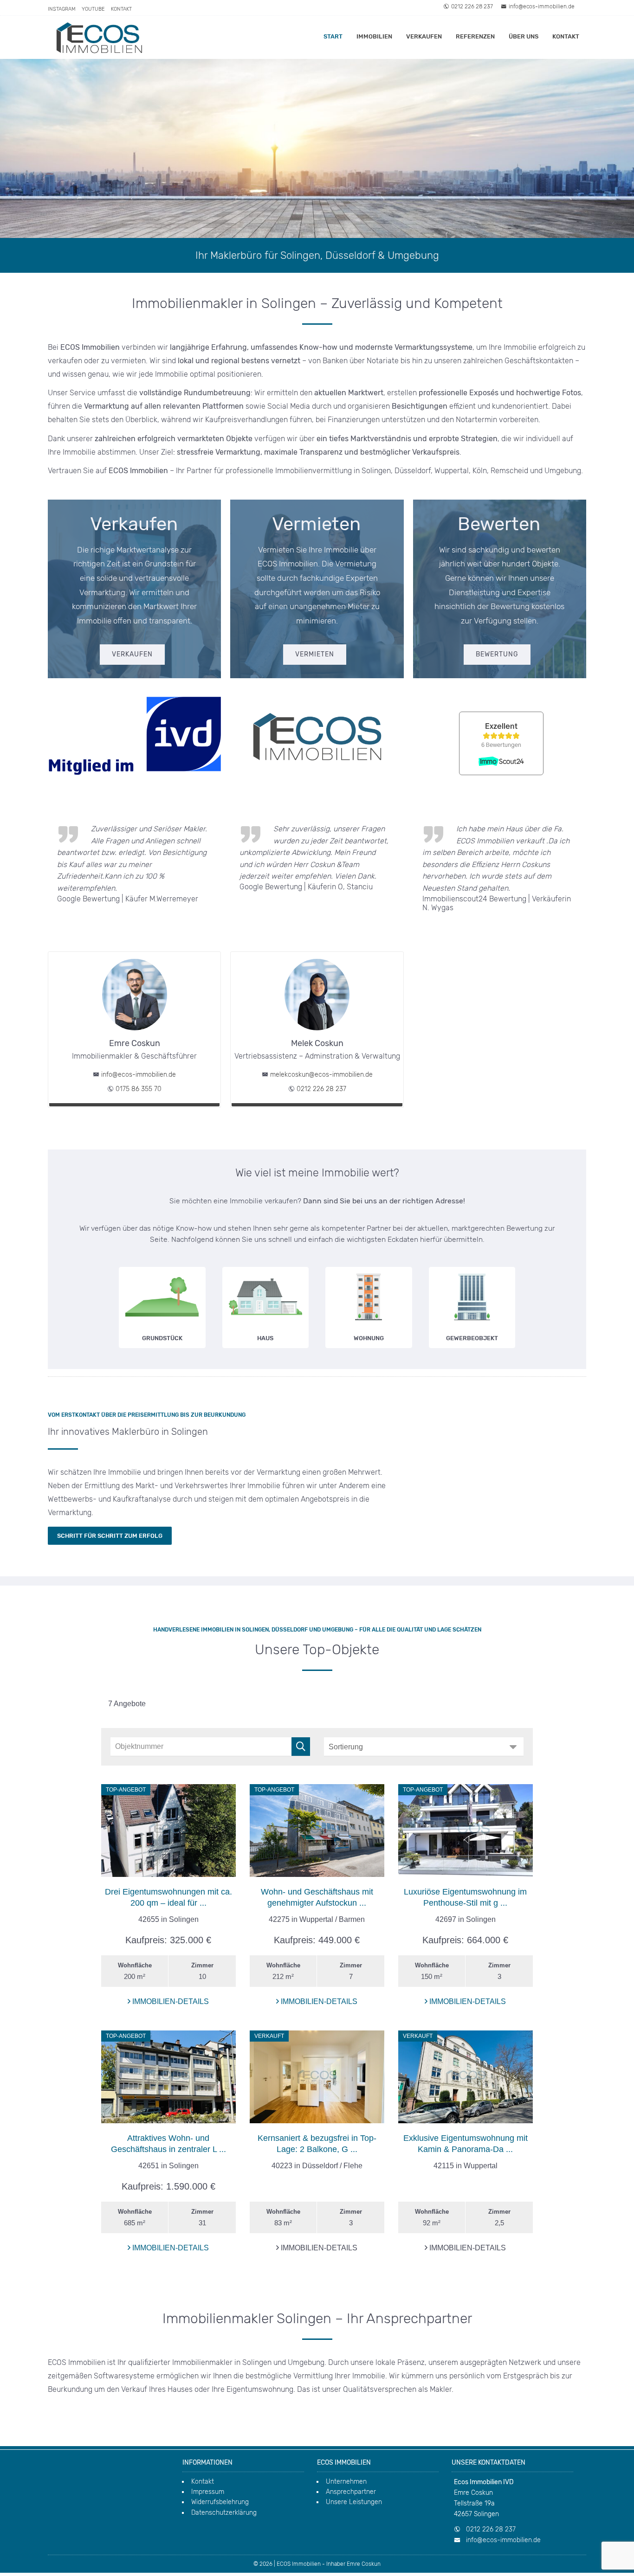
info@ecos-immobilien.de (542, 6)
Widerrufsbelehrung (220, 2502)
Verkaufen (424, 36)
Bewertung (497, 654)
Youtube (93, 9)
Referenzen (475, 36)
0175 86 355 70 (139, 1089)
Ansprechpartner (351, 2492)
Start (333, 36)
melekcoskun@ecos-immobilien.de (321, 1075)
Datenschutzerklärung (224, 2513)
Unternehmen (346, 2482)
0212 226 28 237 (472, 6)
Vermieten (315, 654)
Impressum (208, 2492)
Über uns (524, 36)
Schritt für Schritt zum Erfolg (110, 1536)
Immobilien (374, 36)
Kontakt (121, 9)
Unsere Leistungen (354, 2502)
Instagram (62, 9)
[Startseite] (99, 37)
